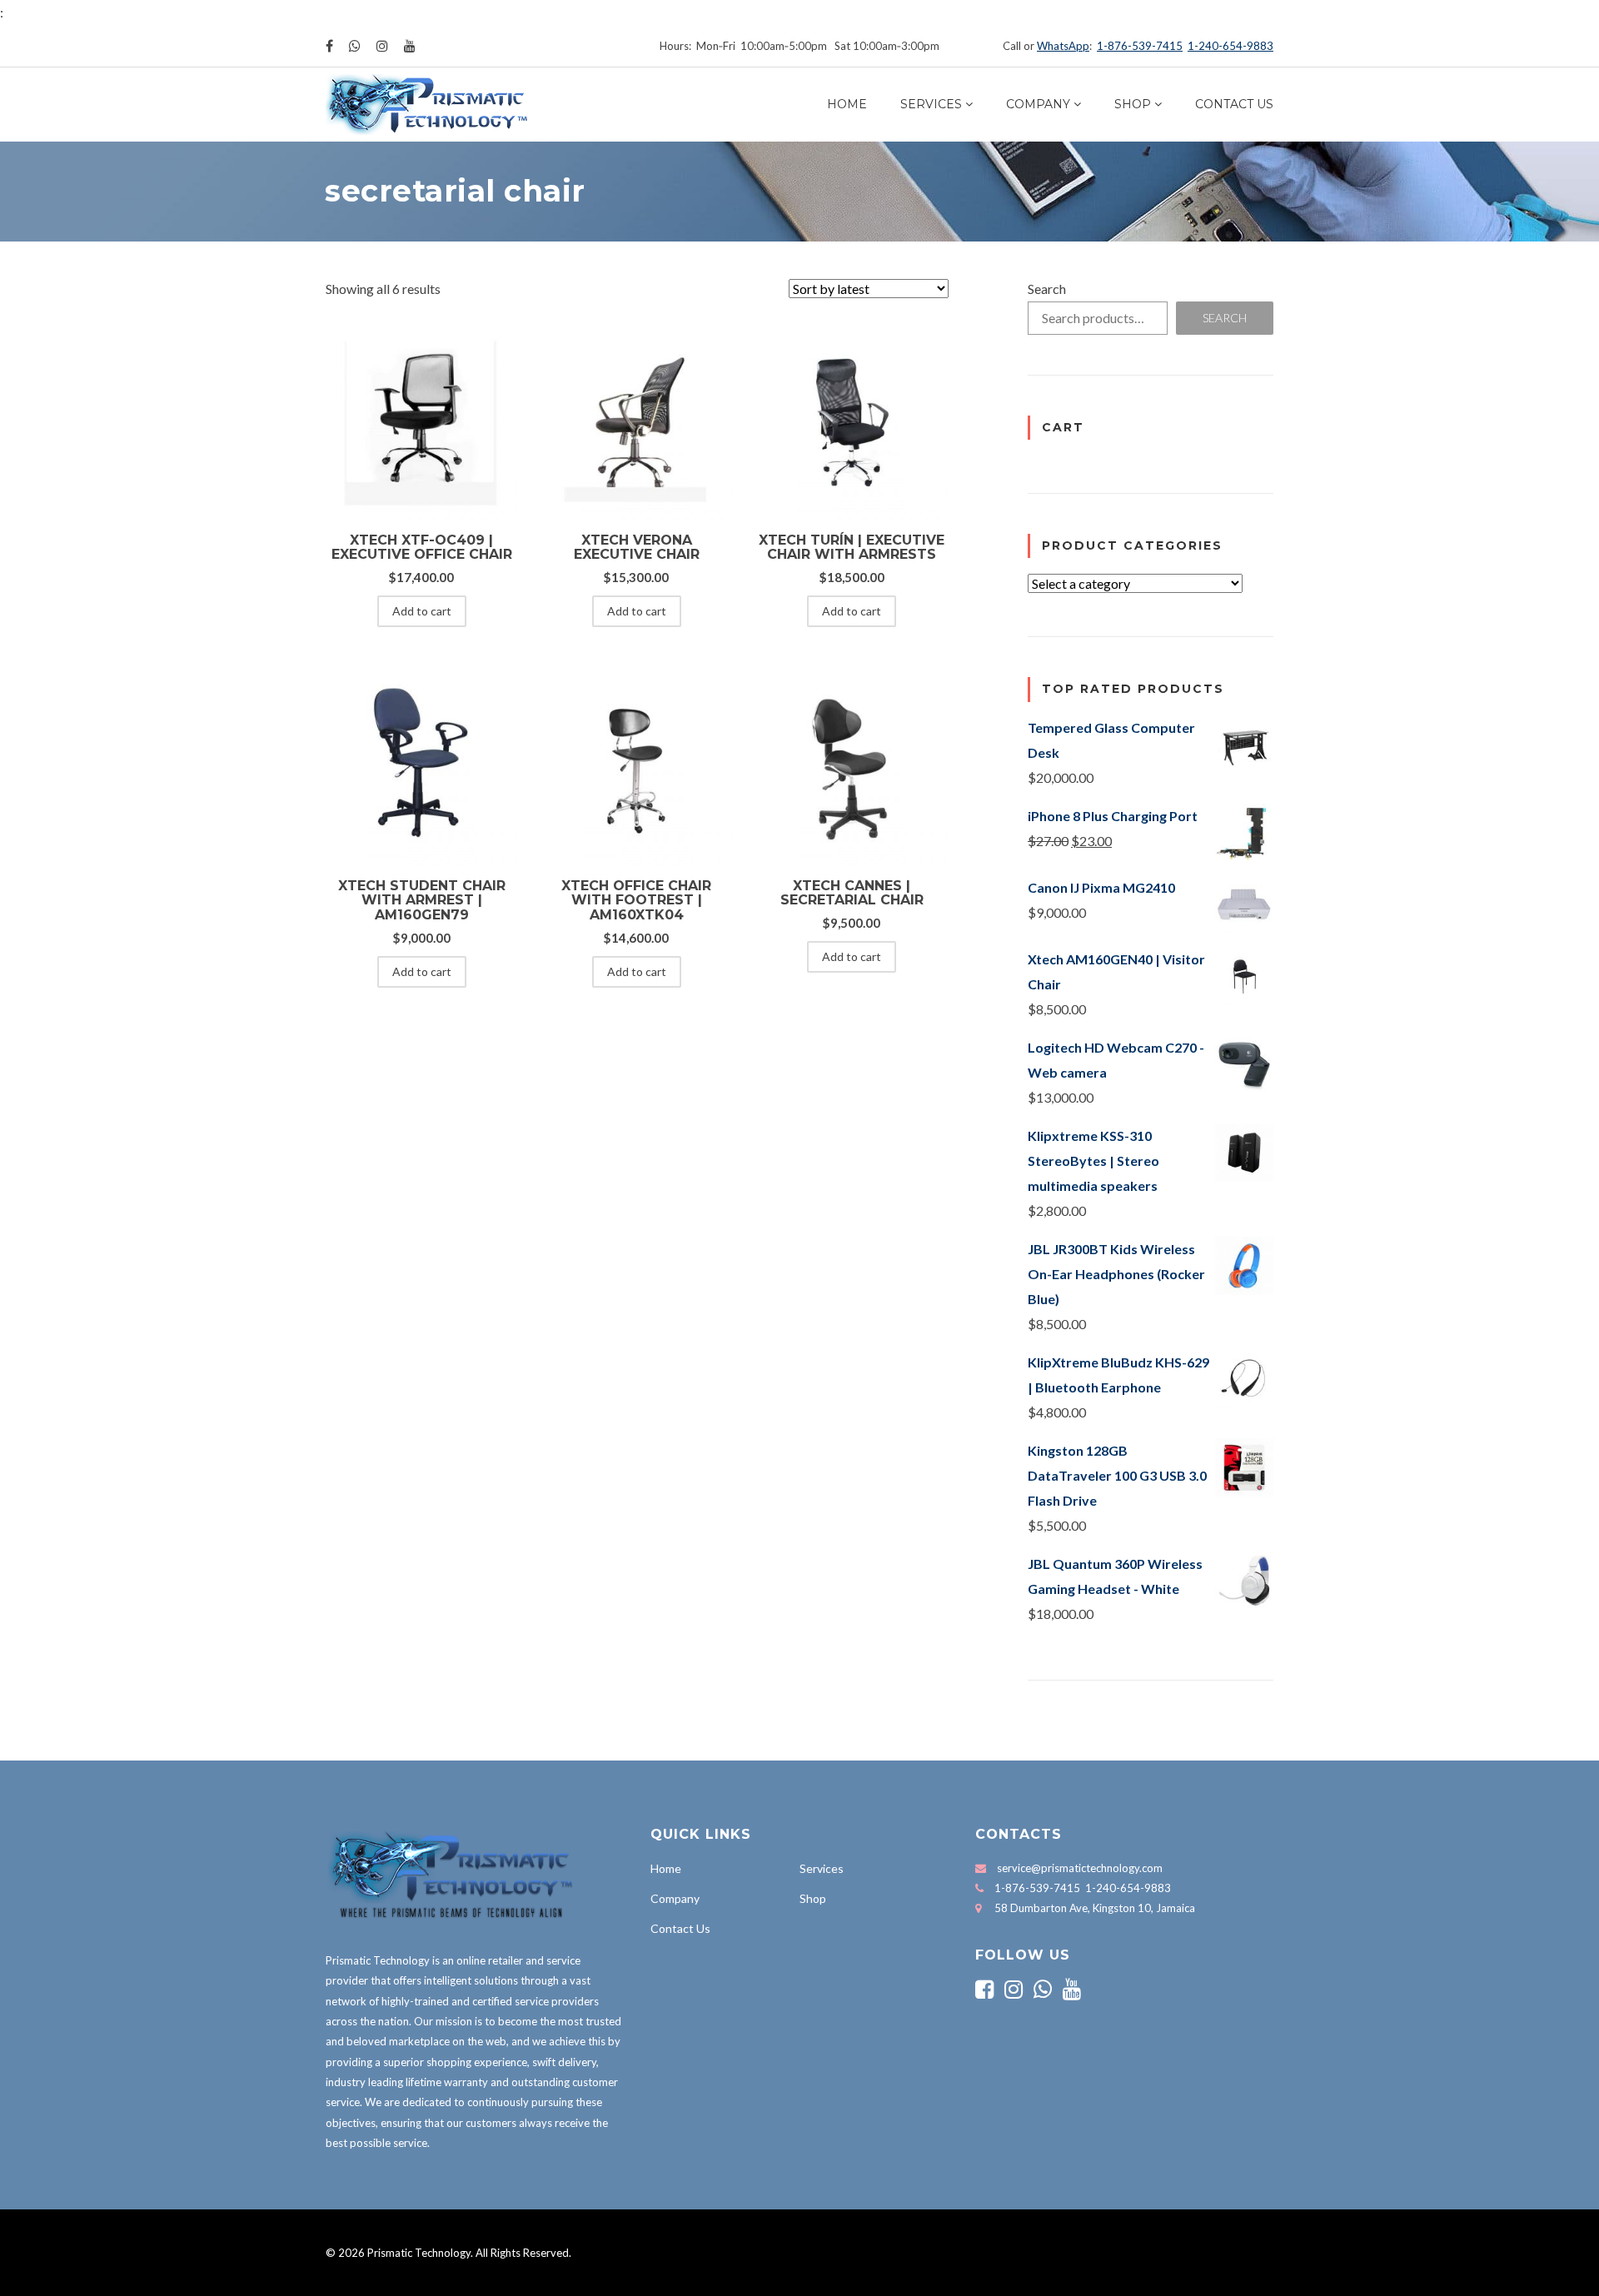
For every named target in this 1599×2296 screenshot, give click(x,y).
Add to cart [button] (422, 611)
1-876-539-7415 (1140, 46)
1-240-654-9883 (1230, 46)
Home (847, 104)
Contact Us (1234, 104)
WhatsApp (1063, 46)
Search (1047, 289)
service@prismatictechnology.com (1080, 1868)
